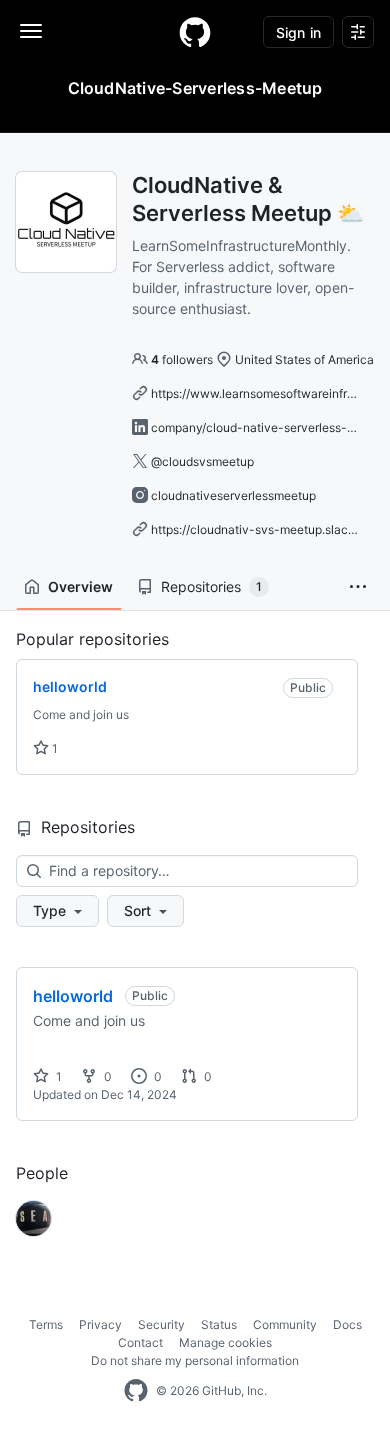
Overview (80, 586)
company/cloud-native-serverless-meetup (270, 427)
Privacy (100, 1324)
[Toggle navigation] (31, 31)
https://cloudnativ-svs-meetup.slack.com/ (268, 529)
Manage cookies (225, 1342)
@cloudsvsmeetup (202, 461)
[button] (358, 587)
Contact (140, 1342)
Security (161, 1324)
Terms (46, 1324)
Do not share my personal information (195, 1360)
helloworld (73, 996)
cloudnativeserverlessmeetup (233, 495)
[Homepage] (195, 32)
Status (219, 1324)
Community (285, 1324)
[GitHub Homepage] (136, 1391)
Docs (347, 1324)
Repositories (211, 586)
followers (182, 359)
